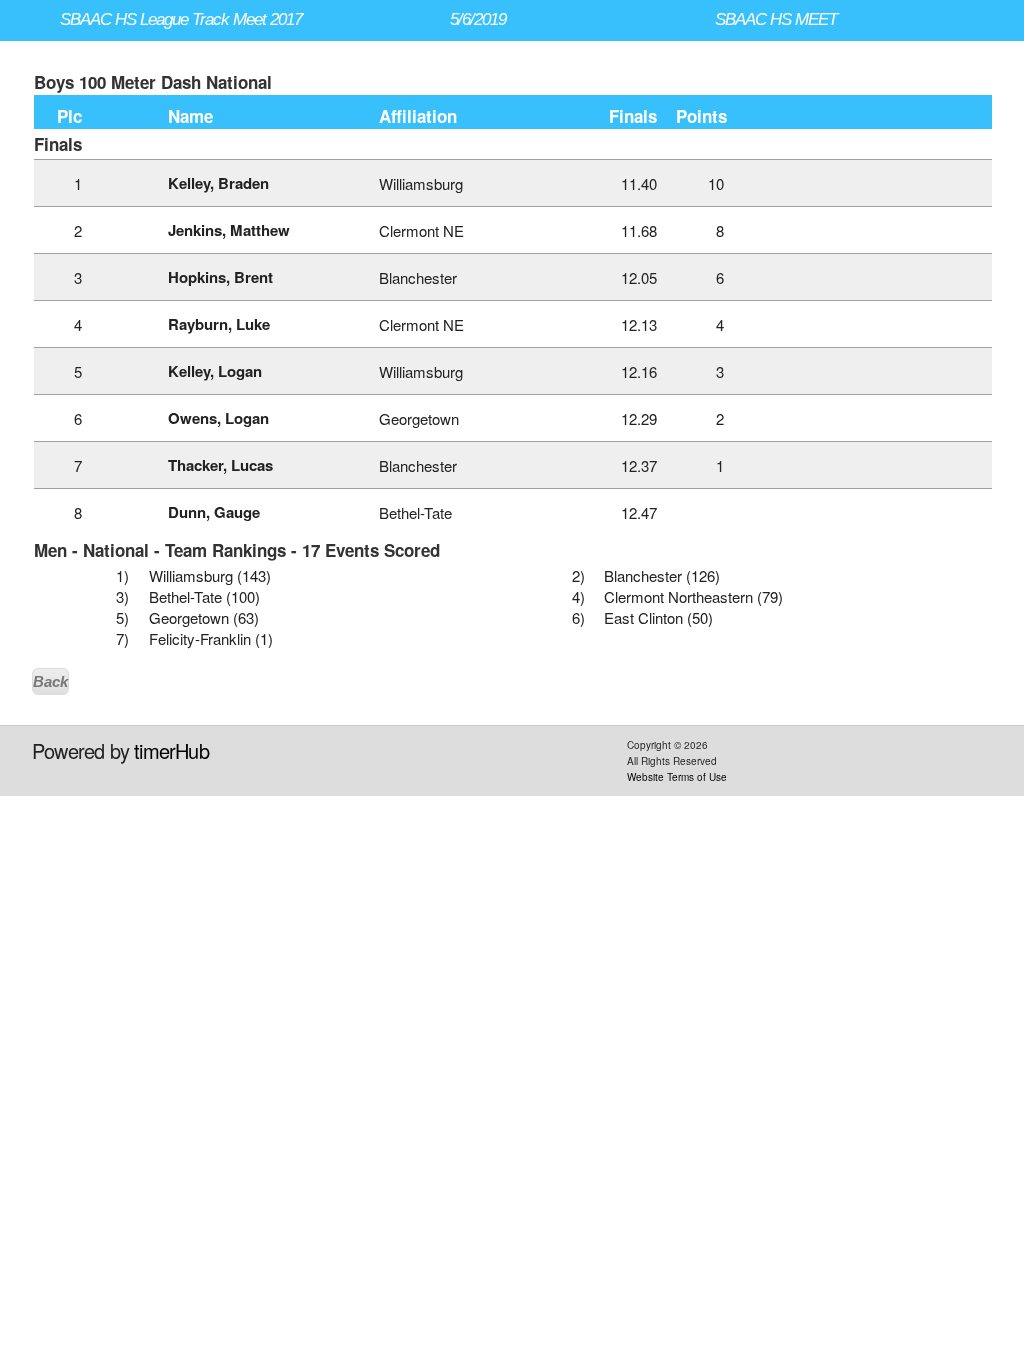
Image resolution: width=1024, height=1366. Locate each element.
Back (50, 681)
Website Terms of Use (677, 777)
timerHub (171, 750)
